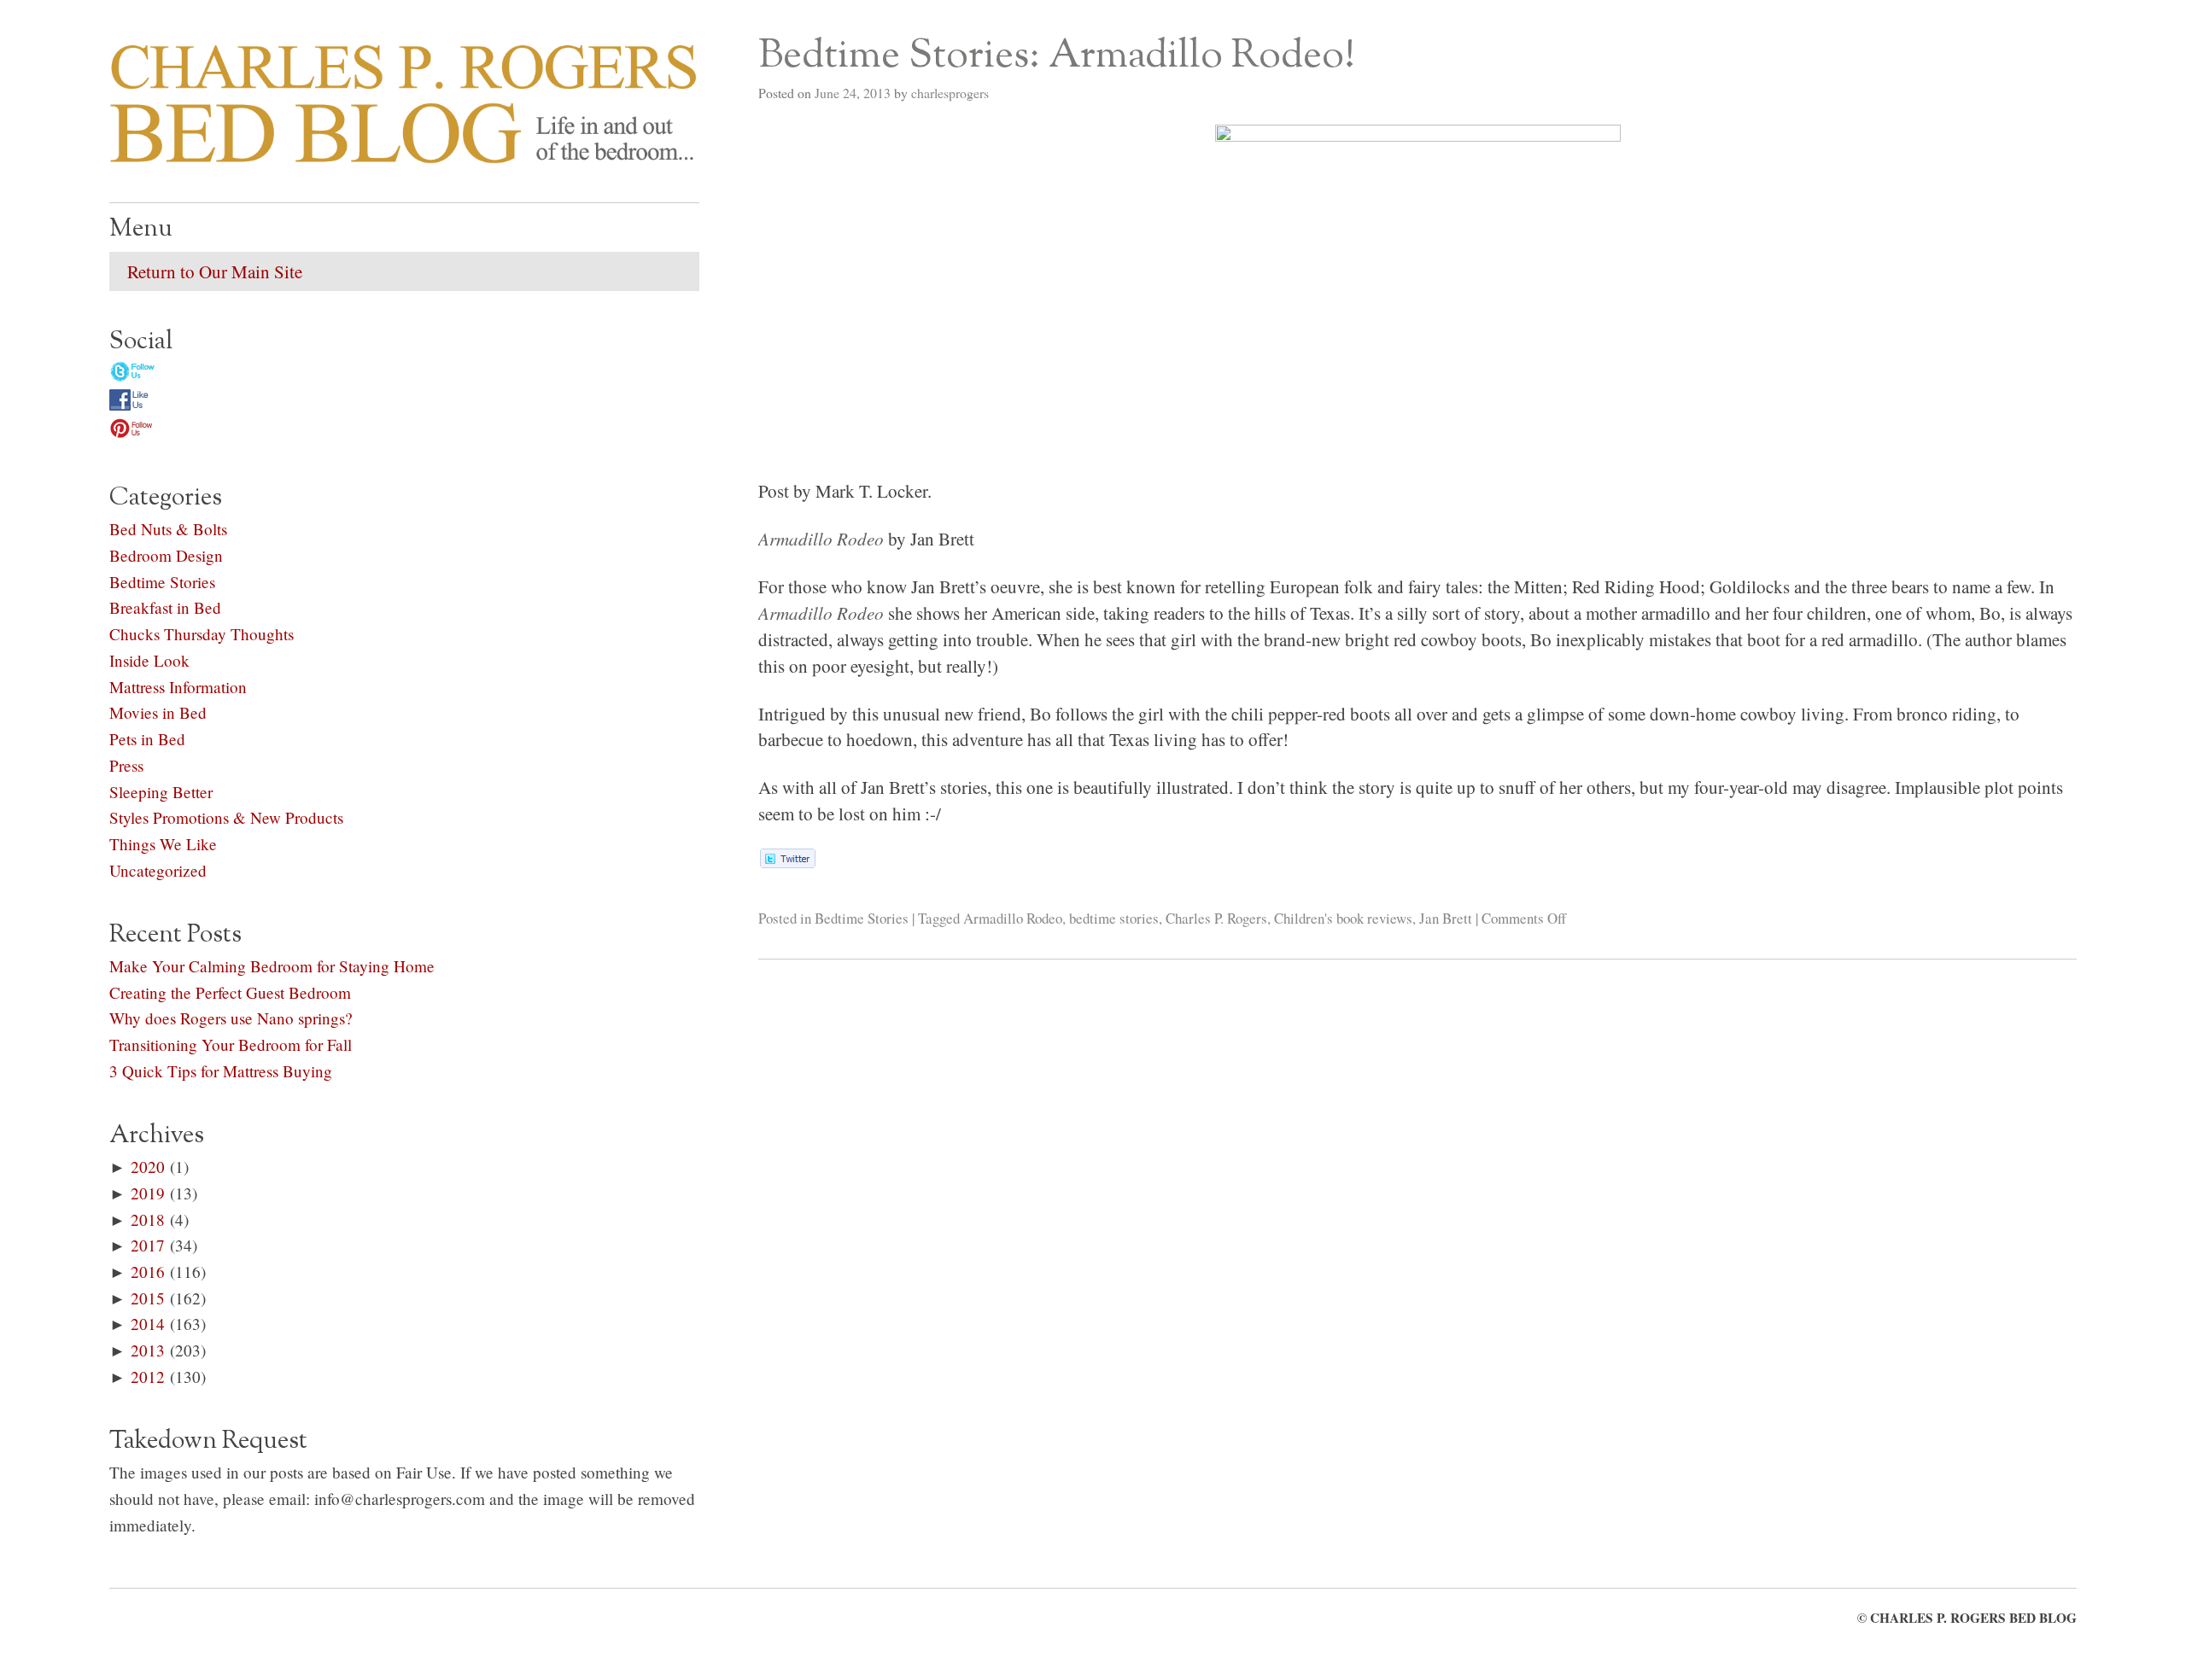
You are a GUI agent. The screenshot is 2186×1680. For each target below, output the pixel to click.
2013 (148, 1350)
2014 (148, 1324)
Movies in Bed (158, 712)
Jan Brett (1446, 918)
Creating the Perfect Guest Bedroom (230, 992)
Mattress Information (178, 687)
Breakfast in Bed (165, 607)
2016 (148, 1272)
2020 (148, 1167)
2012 (148, 1377)
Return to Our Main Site (215, 271)
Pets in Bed (147, 739)
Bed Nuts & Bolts (168, 529)
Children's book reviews (1343, 918)
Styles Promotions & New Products (226, 817)
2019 (148, 1193)
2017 (148, 1245)
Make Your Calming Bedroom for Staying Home (272, 966)
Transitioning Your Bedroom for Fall (231, 1044)
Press (126, 765)
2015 (148, 1298)
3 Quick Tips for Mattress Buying (221, 1071)
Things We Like (163, 844)
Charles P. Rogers (1216, 918)
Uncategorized (158, 870)
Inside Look (149, 660)
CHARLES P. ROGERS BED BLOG (1973, 1618)
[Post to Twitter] (787, 861)
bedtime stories (1114, 918)
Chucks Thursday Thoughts (202, 634)
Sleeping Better (161, 792)
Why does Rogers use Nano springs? (231, 1018)
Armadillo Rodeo (1013, 918)
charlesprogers (950, 93)
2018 (148, 1219)
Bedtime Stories (862, 918)
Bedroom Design (166, 555)
